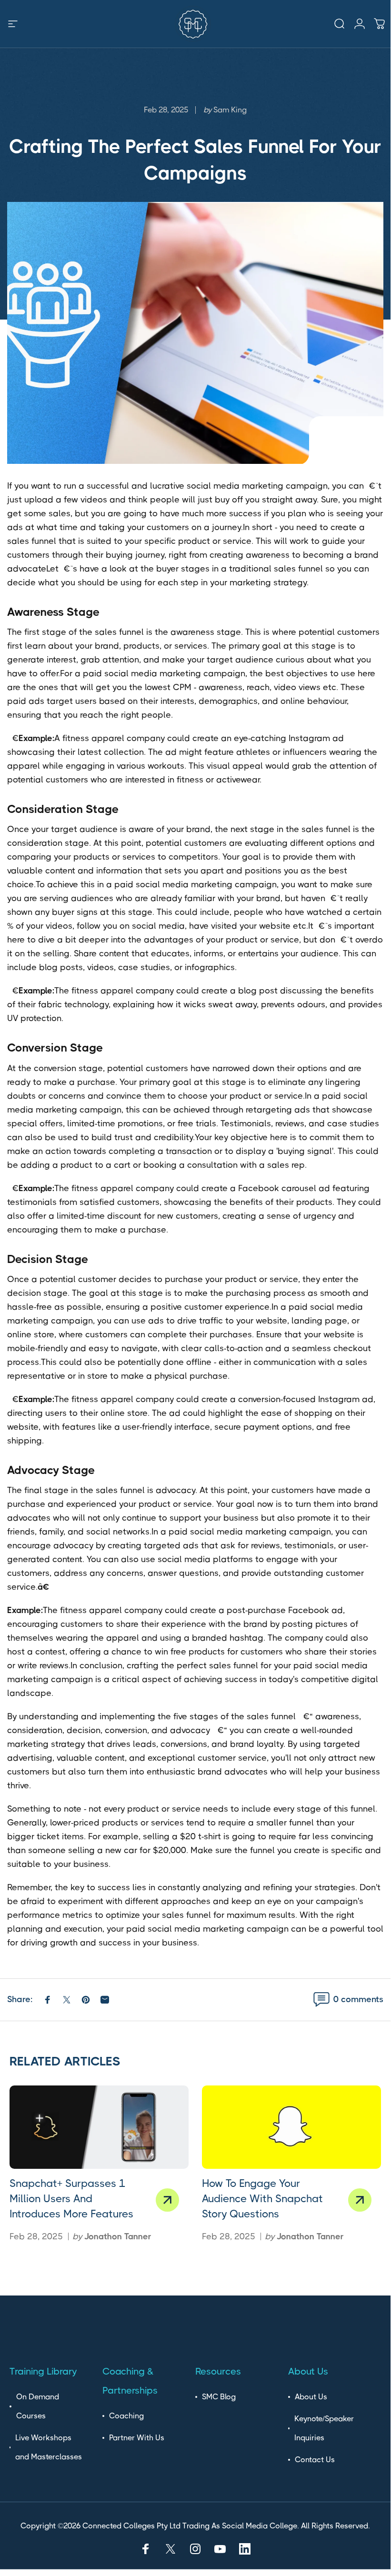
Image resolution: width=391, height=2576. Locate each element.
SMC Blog (219, 2397)
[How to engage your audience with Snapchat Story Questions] (291, 2127)
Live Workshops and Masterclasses (49, 2447)
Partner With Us (137, 2438)
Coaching (126, 2416)
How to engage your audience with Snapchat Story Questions (262, 2199)
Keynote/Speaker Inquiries (324, 2428)
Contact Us (315, 2460)
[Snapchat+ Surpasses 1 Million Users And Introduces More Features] (99, 2127)
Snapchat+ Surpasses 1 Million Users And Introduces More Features (71, 2199)
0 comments (358, 1999)
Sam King (230, 110)
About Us (311, 2397)
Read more (167, 2200)
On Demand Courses (38, 2406)
